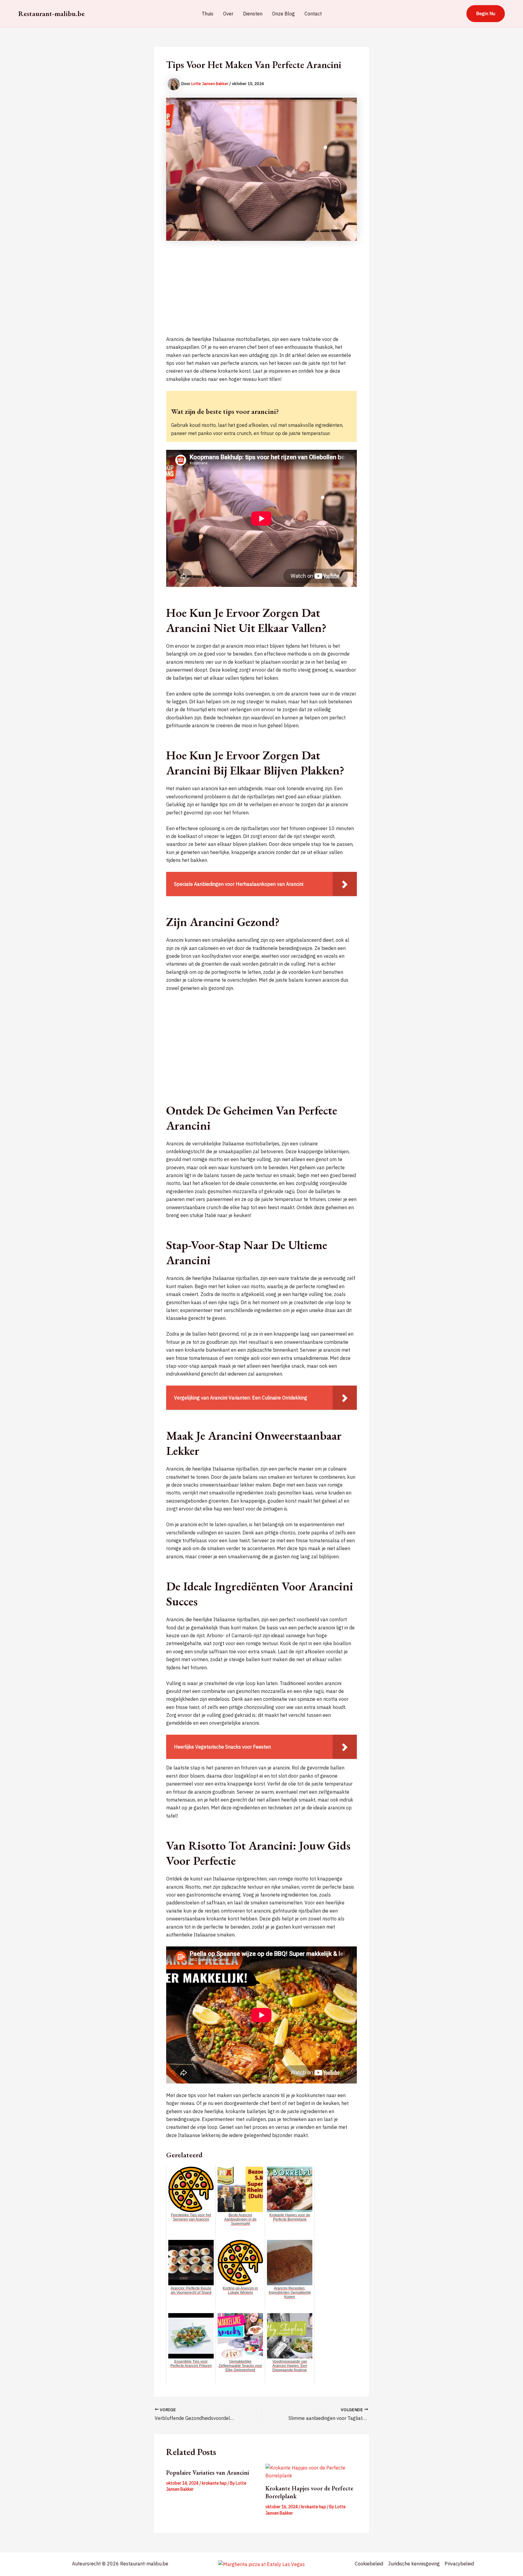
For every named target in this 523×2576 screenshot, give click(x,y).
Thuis (207, 14)
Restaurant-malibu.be (51, 13)
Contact (313, 14)
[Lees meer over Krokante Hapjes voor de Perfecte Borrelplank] (311, 2472)
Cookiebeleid (369, 2564)
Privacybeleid (459, 2564)
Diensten (253, 14)
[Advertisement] (261, 293)
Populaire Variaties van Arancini (208, 2473)
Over (228, 14)
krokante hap (214, 2483)
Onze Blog (283, 14)
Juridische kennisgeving (414, 2564)
